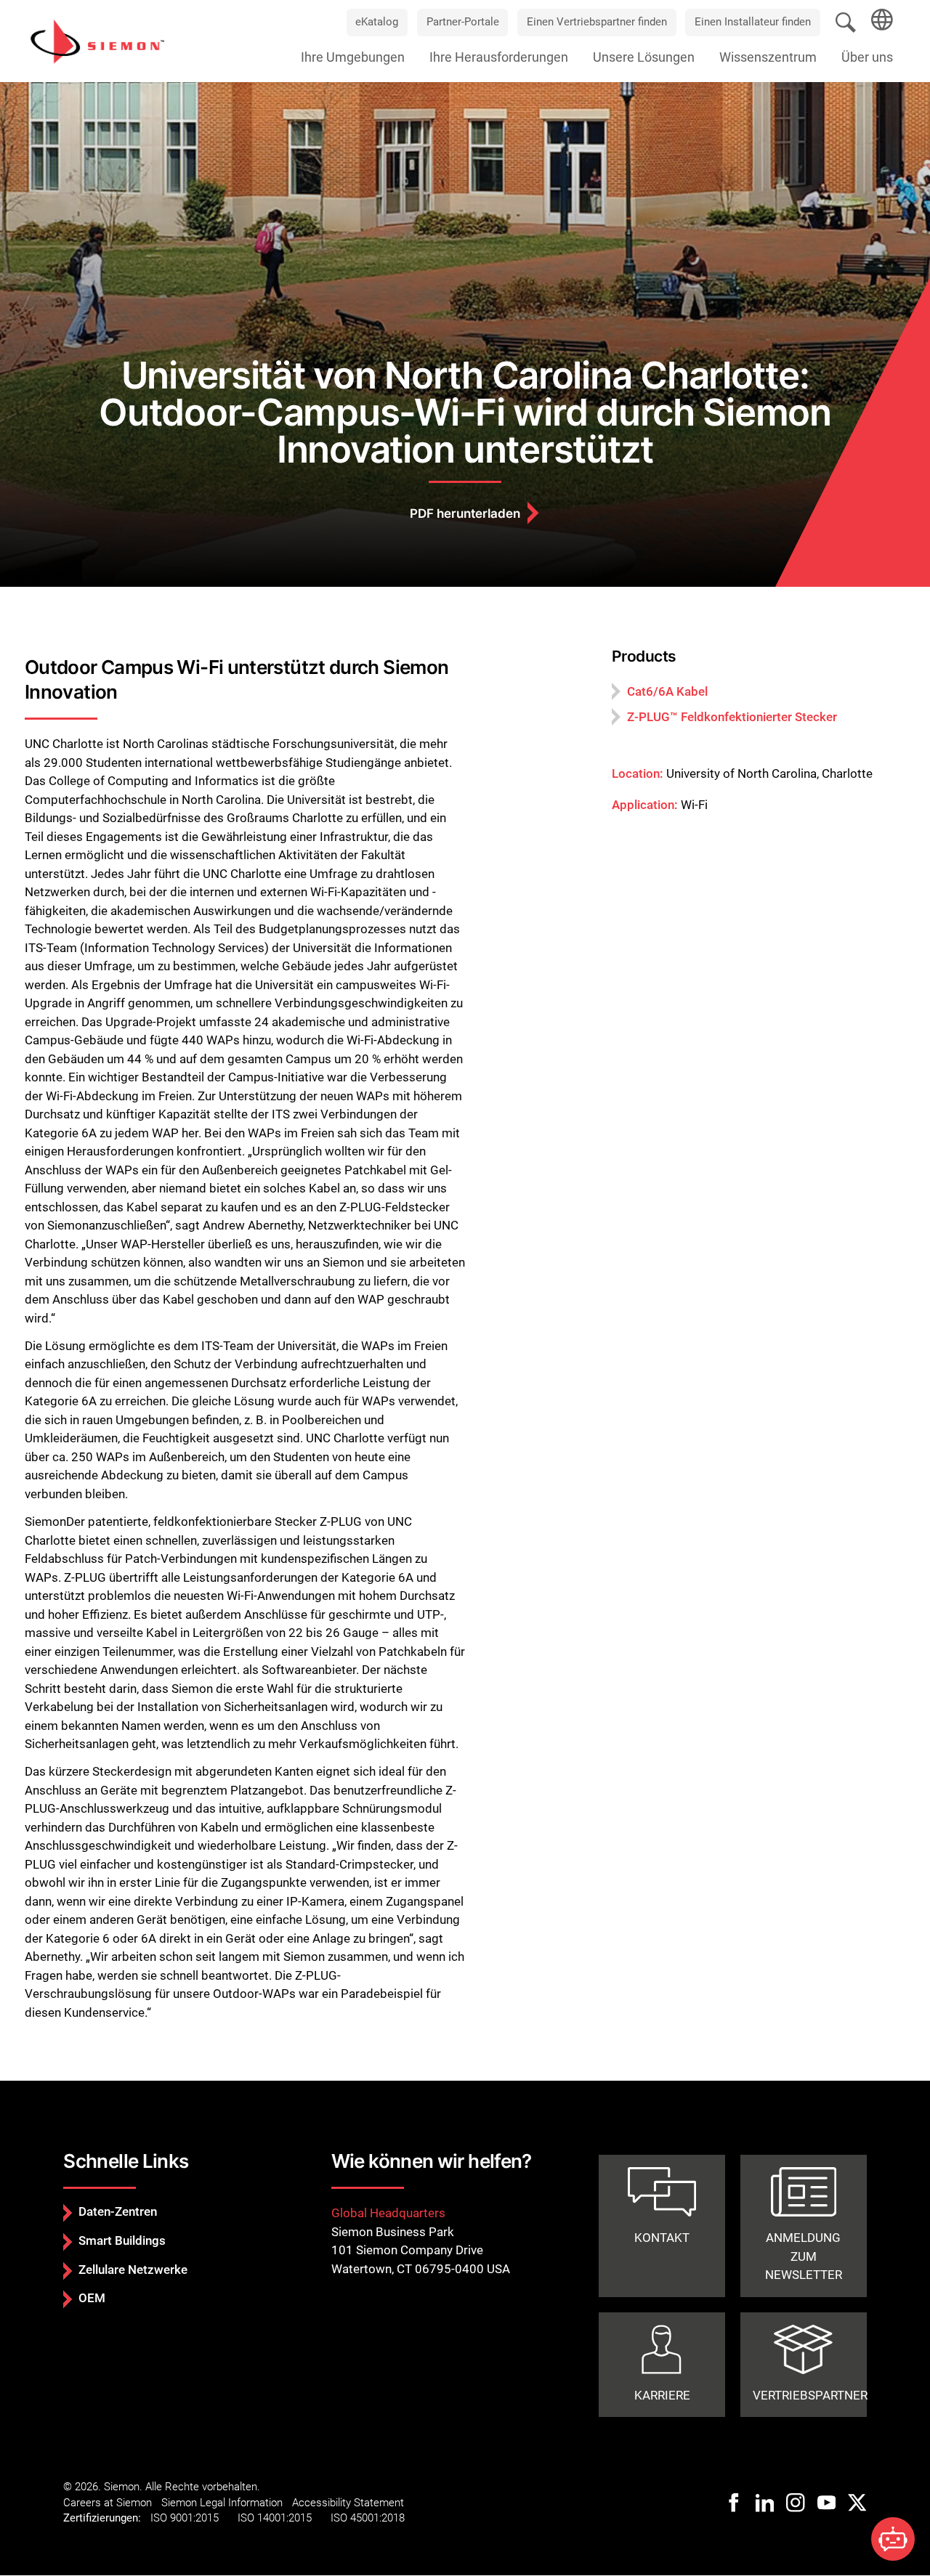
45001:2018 (377, 2518)
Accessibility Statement (348, 2503)
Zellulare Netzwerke (133, 2270)
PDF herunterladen (465, 513)
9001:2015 (194, 2518)
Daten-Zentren (118, 2211)
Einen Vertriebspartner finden (597, 22)
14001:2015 (284, 2518)
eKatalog (377, 22)
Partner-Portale (463, 22)
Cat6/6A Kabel (667, 691)
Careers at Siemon (108, 2503)
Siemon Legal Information (222, 2503)
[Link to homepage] (97, 41)
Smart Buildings (122, 2240)
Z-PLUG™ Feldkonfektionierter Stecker (732, 717)
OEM (92, 2298)
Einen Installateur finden (753, 22)
